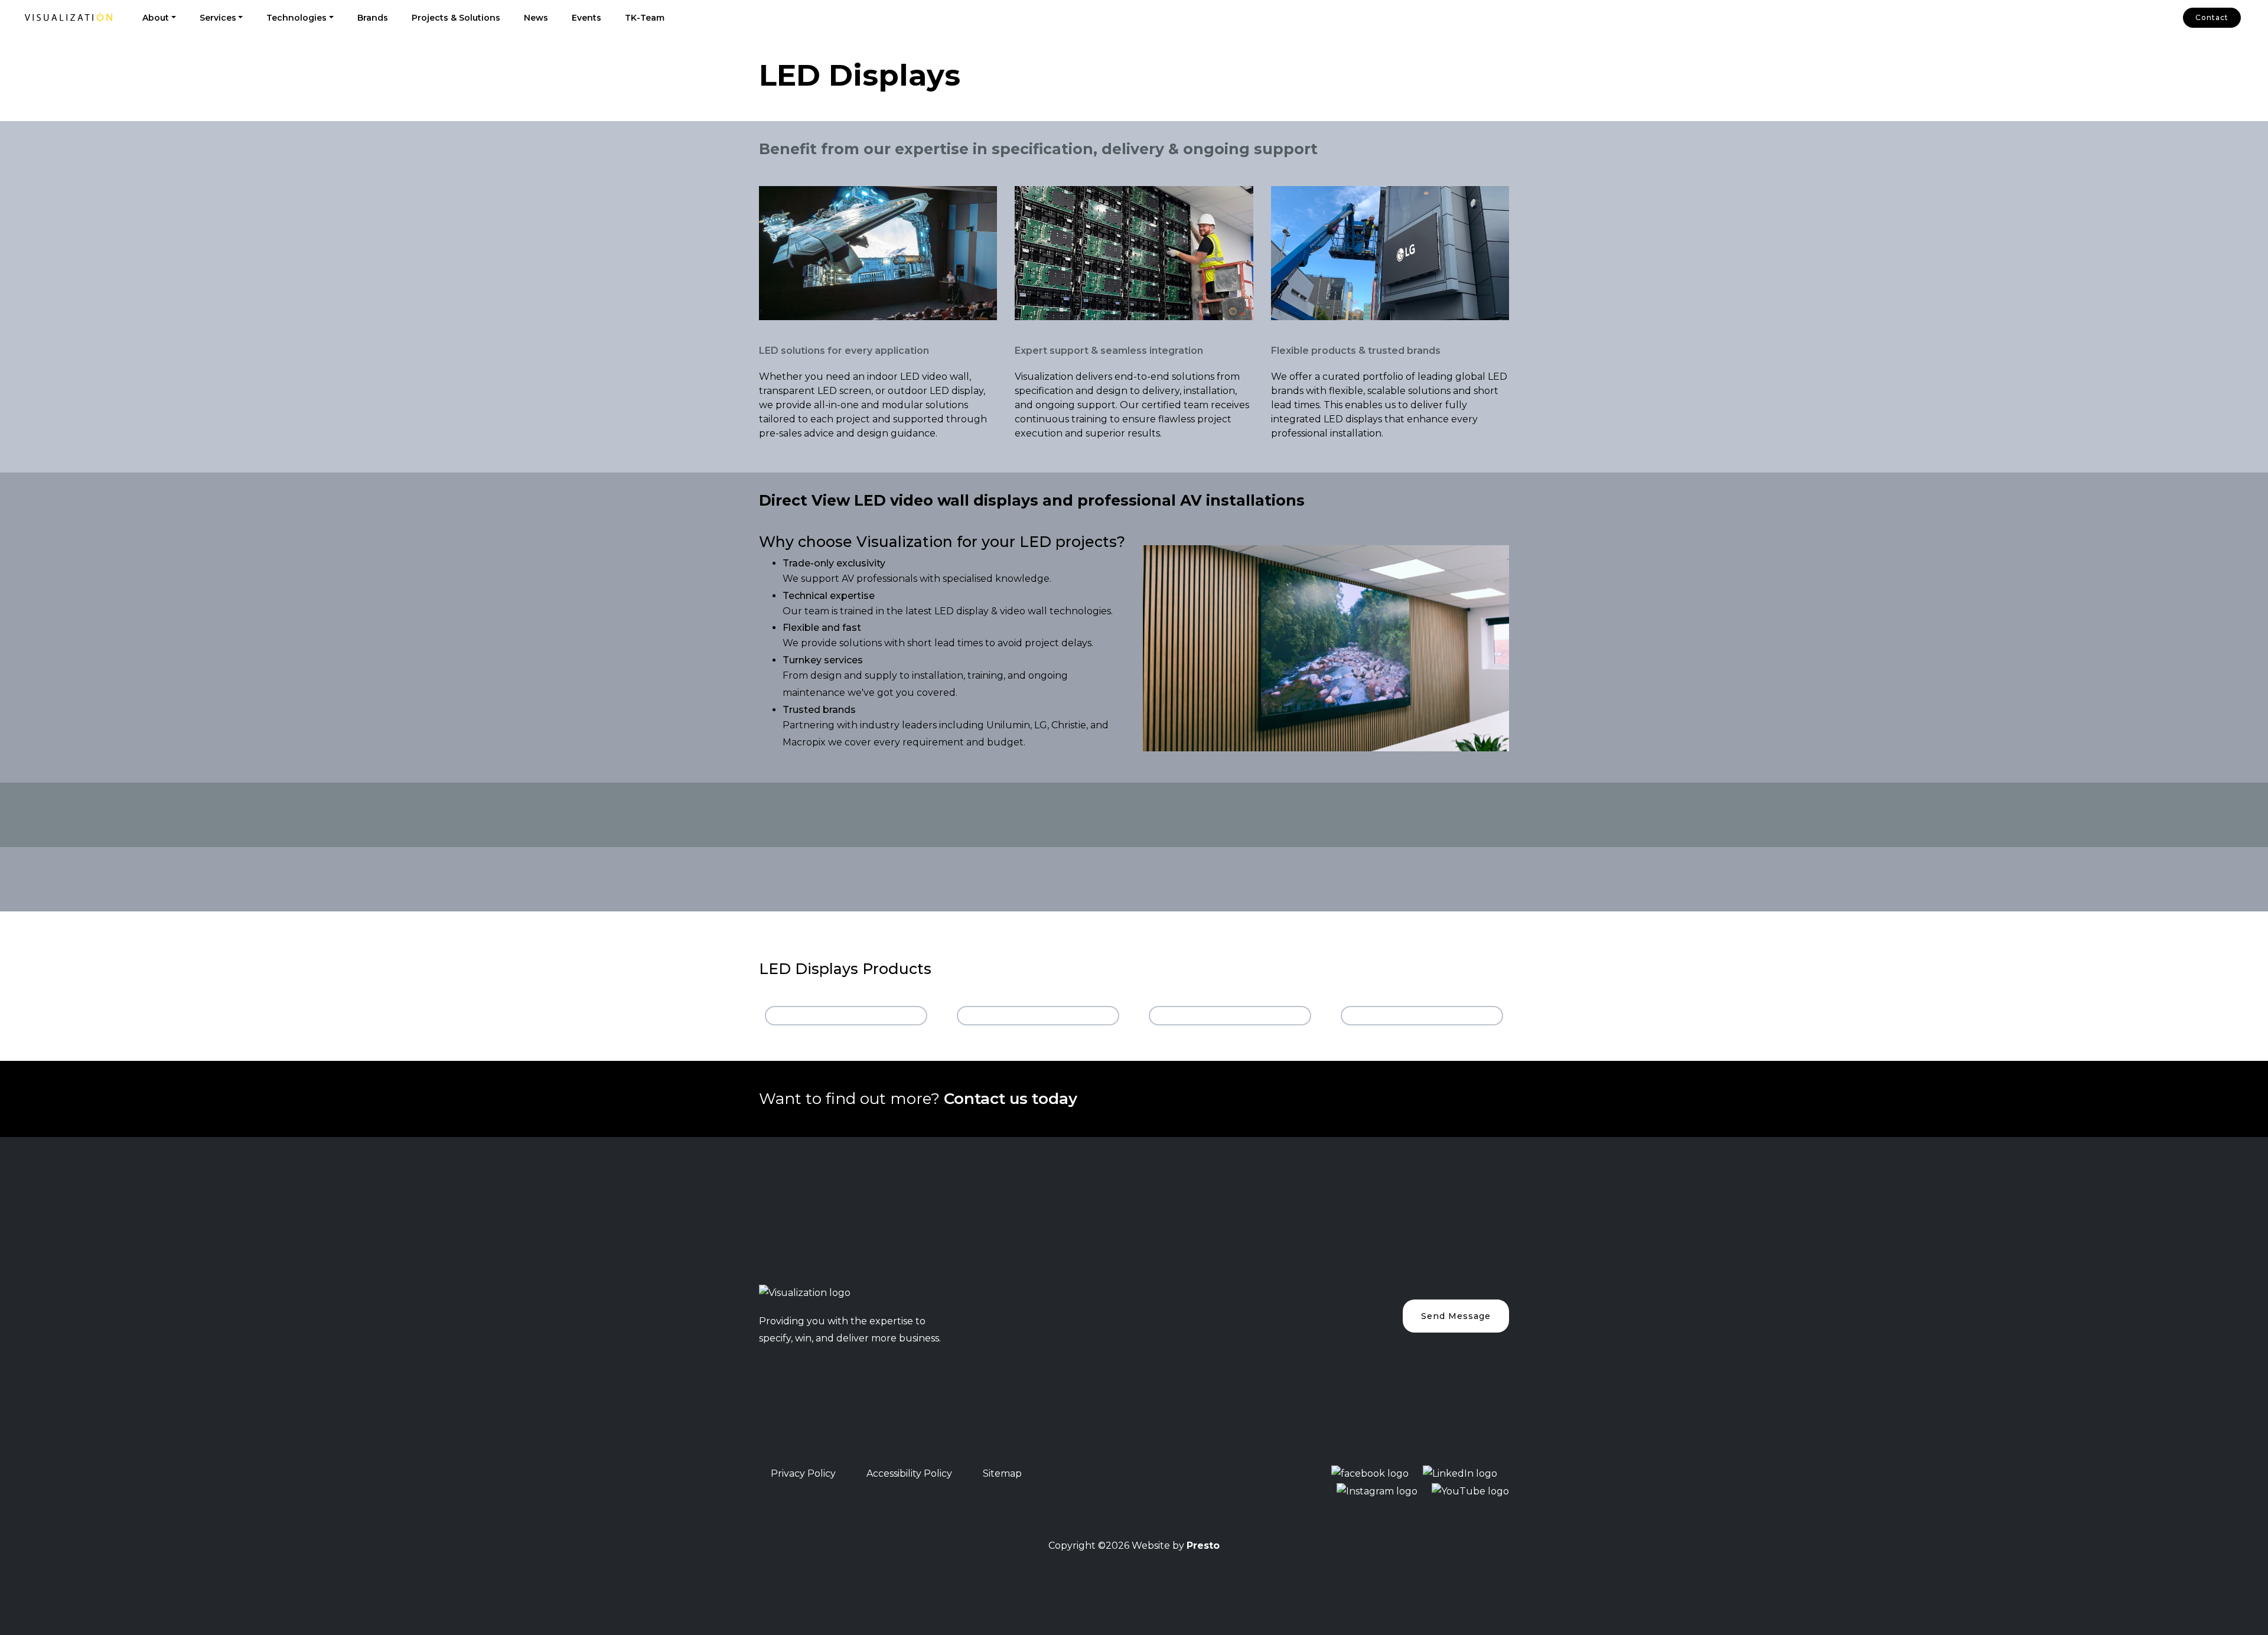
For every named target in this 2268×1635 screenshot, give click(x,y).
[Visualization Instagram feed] (1377, 1491)
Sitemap (1002, 1473)
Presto (1203, 1546)
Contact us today (1013, 1099)
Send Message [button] (1456, 1316)
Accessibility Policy (909, 1473)
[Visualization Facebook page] (1370, 1473)
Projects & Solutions (456, 18)
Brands (373, 18)
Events (586, 18)
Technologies (296, 18)
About (156, 18)
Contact (2212, 17)
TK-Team (645, 18)
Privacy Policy (803, 1473)
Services (218, 18)
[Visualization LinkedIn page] (1460, 1473)
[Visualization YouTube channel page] (1470, 1491)
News (536, 18)
